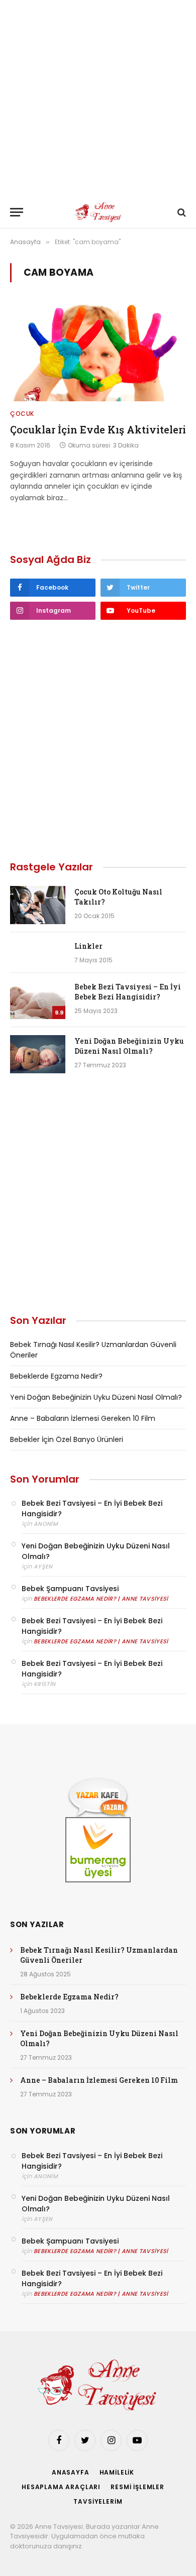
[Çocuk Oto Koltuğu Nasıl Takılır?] (38, 905)
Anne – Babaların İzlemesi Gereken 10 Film (83, 1418)
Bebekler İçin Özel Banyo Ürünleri (67, 1439)
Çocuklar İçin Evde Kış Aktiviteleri (98, 429)
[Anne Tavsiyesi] (98, 212)
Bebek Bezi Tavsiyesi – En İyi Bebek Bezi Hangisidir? (128, 992)
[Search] (181, 212)
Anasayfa (71, 2472)
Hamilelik (117, 2472)
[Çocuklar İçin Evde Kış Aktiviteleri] (98, 352)
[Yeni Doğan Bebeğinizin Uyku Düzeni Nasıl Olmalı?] (38, 1054)
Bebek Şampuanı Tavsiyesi (70, 1589)
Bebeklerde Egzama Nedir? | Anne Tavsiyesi (101, 1599)
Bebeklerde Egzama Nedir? (56, 1376)
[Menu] (17, 212)
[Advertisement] (98, 98)
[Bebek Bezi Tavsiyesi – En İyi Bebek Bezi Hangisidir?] (38, 1000)
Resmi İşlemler (137, 2487)
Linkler (88, 946)
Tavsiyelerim (98, 2501)
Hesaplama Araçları (61, 2487)
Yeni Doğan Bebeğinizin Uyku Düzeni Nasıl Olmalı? (129, 1046)
